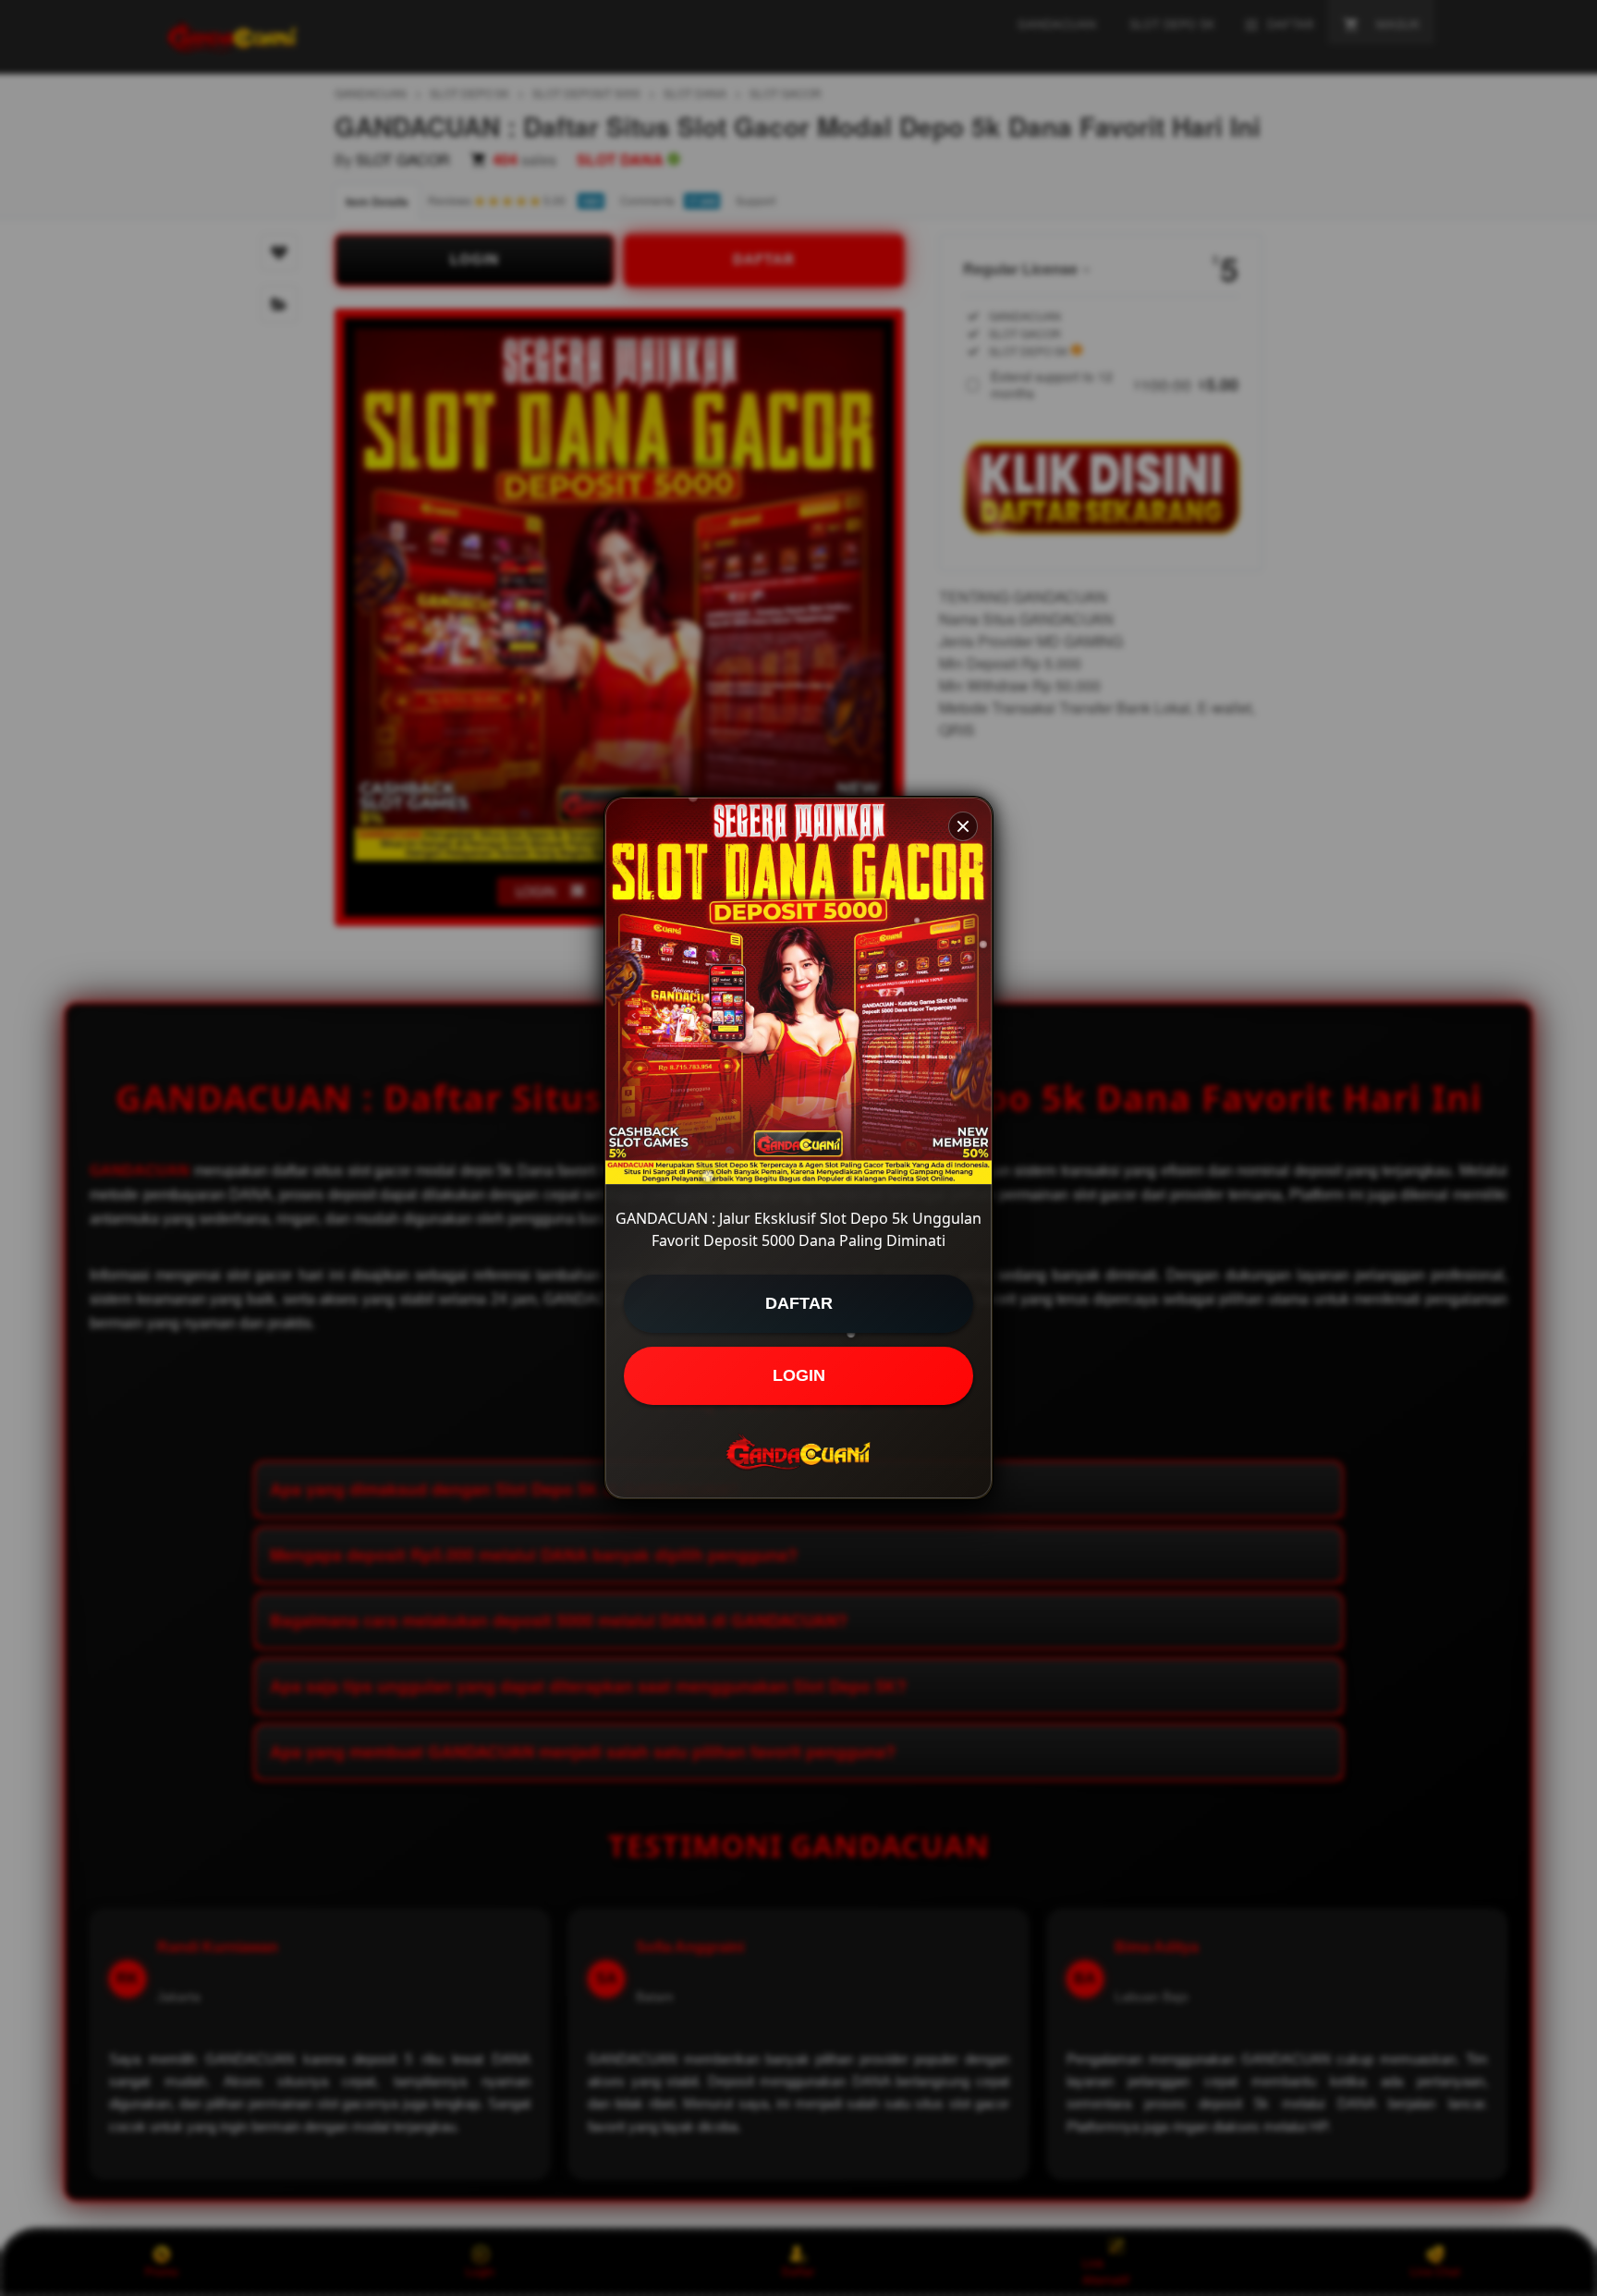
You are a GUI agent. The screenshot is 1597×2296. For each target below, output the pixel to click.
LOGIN (799, 1375)
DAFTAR (799, 1303)
